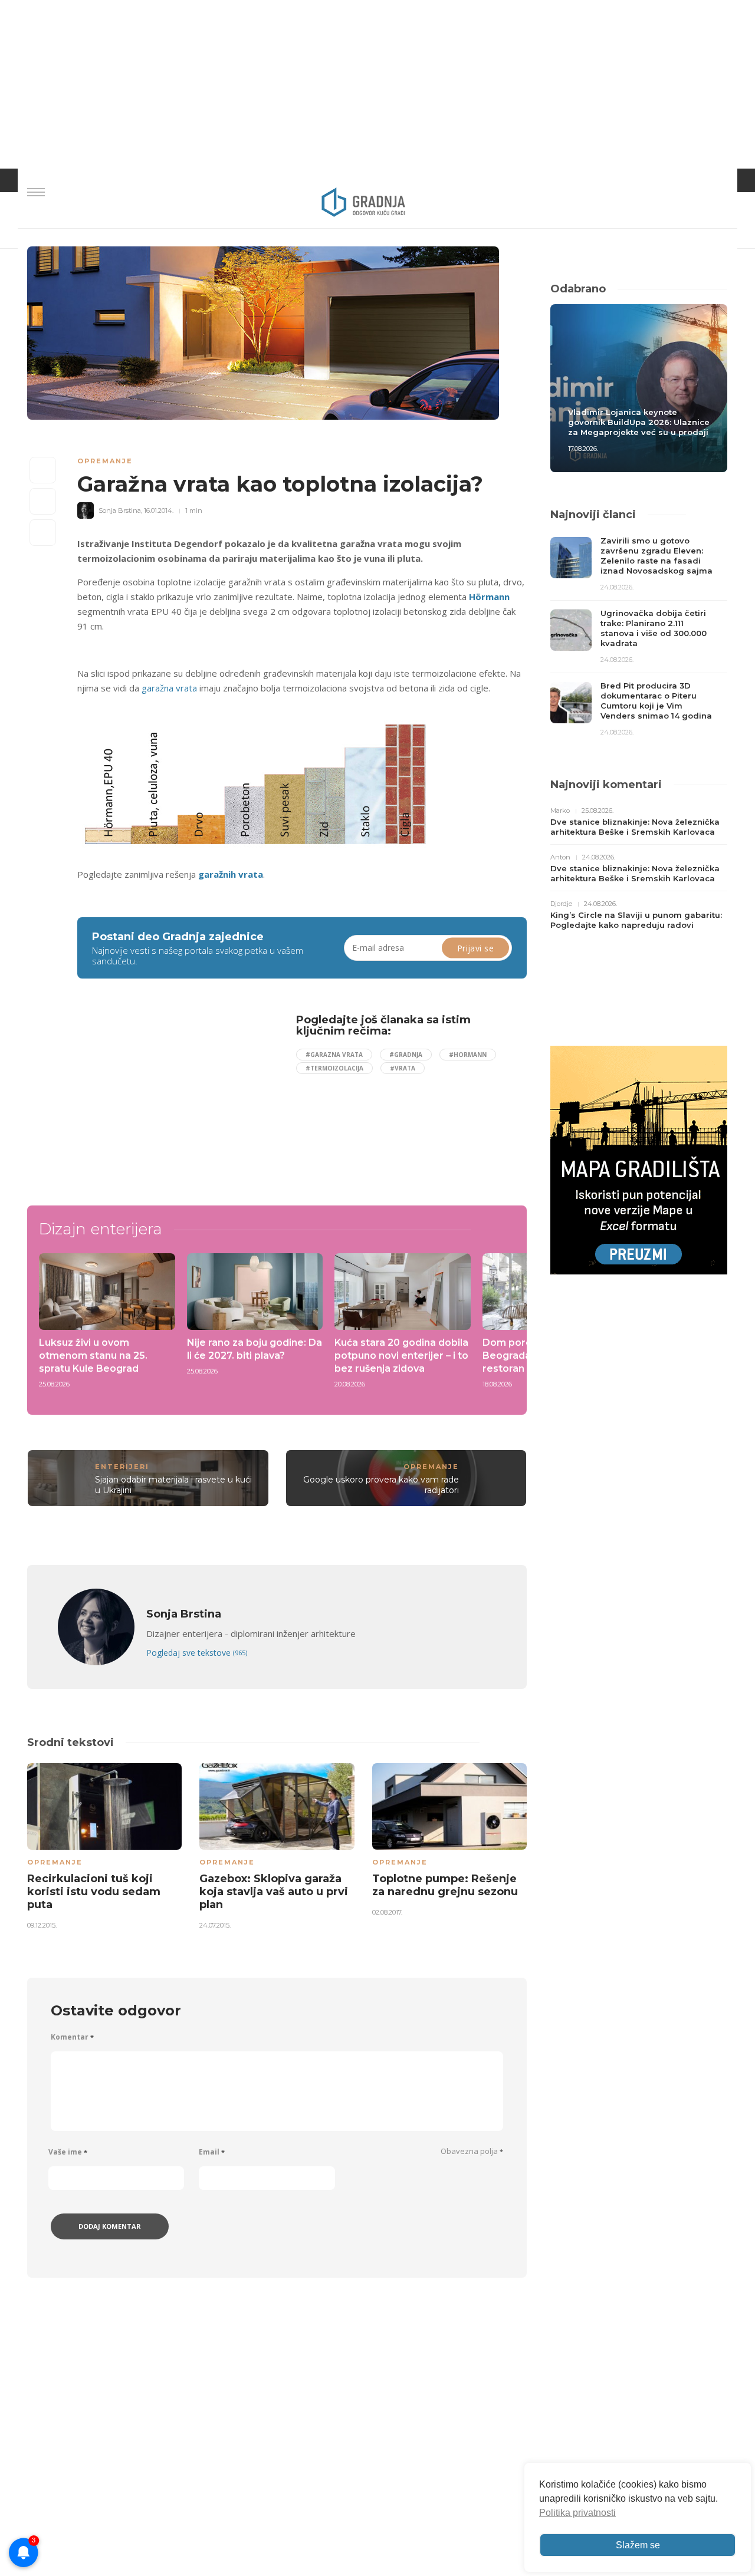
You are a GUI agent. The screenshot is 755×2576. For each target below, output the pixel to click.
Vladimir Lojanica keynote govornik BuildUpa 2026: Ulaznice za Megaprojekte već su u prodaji (639, 422)
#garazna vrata (334, 1055)
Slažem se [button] (638, 2545)
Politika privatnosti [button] (577, 2513)
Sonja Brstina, (120, 510)
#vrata (403, 1068)
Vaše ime (68, 2152)
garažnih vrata (231, 874)
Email (212, 2152)
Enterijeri (122, 1467)
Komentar (72, 2037)
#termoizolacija (334, 1068)
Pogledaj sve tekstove (197, 1653)
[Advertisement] (173, 1096)
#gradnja (406, 1055)
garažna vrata (169, 688)
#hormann (468, 1055)
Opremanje (105, 461)
